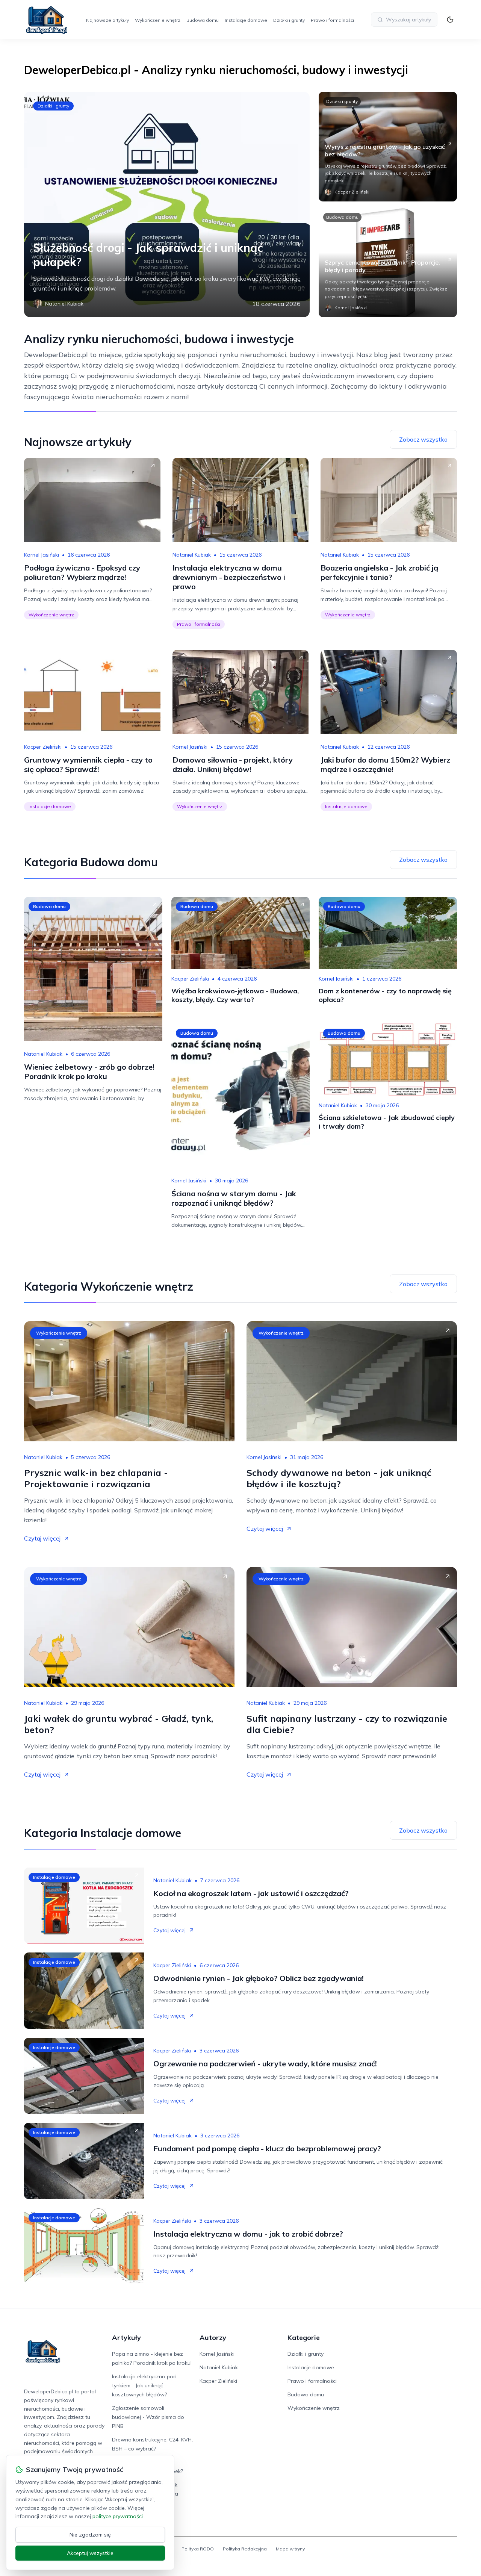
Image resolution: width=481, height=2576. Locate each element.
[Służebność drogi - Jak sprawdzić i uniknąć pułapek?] (167, 204)
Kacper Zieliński (43, 747)
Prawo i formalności (332, 20)
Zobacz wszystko (423, 439)
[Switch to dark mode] (450, 20)
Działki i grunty (289, 20)
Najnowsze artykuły (107, 20)
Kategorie (304, 2338)
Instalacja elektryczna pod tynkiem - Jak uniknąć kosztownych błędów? (144, 2385)
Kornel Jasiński (42, 555)
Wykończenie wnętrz (158, 20)
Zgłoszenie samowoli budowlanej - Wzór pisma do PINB (148, 2417)
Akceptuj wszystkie (90, 2553)
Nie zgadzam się (90, 2535)
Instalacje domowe (246, 20)
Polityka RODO (198, 2549)
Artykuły (126, 2338)
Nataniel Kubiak (192, 555)
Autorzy (213, 2338)
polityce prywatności (118, 2516)
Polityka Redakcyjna (245, 2549)
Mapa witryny (290, 2549)
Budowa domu (203, 20)
